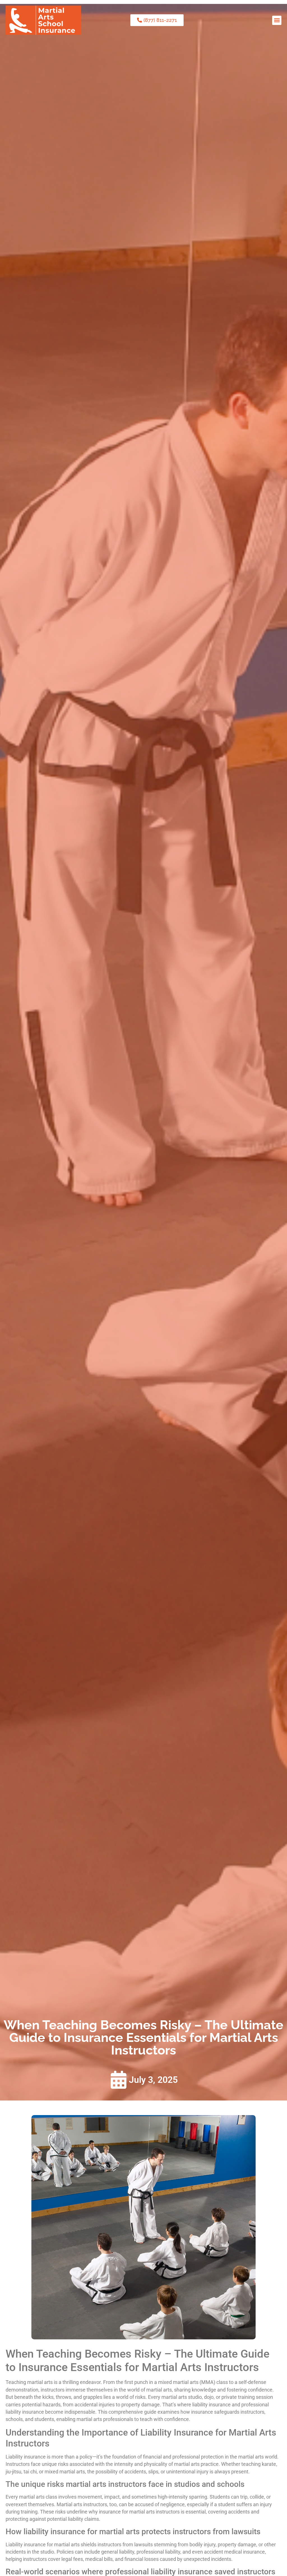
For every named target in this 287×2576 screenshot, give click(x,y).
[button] (277, 20)
